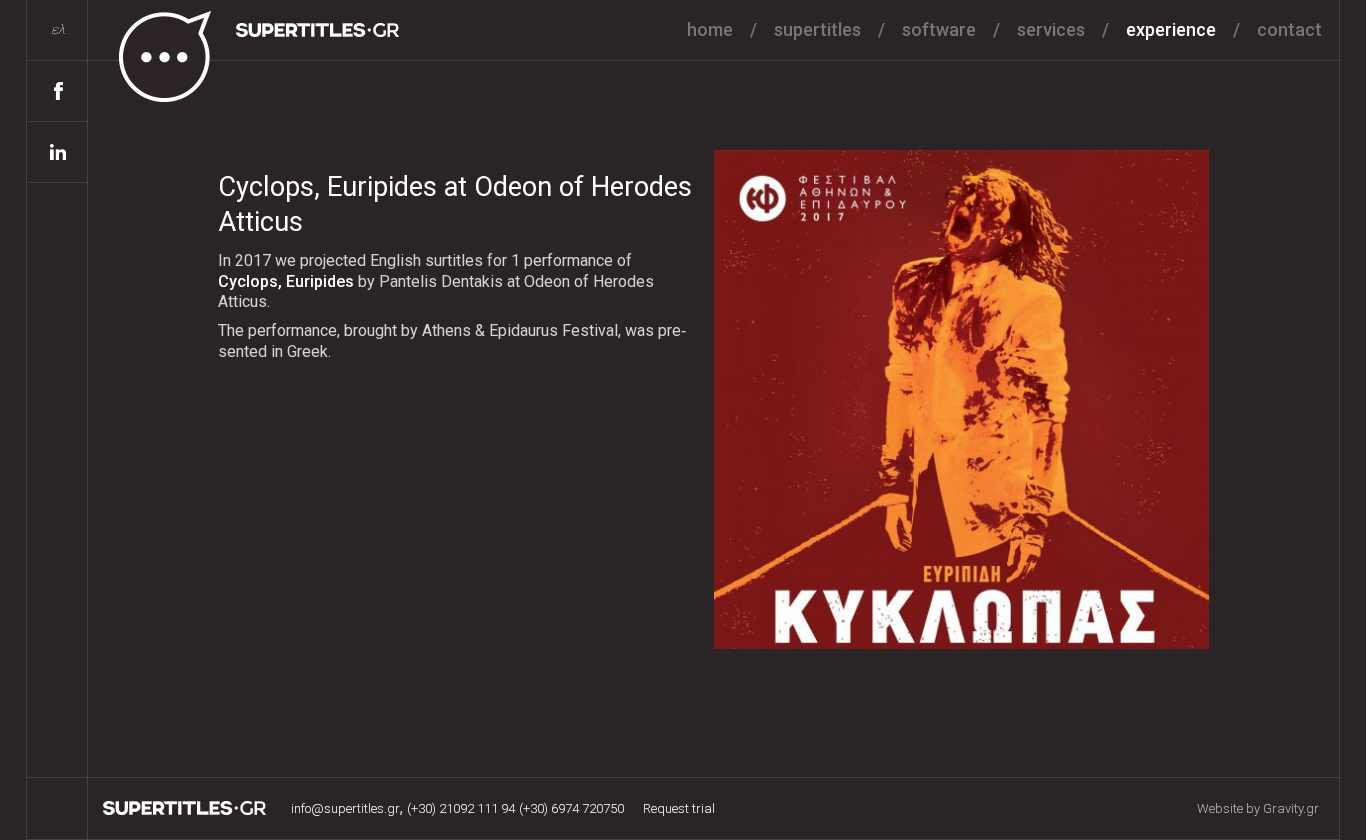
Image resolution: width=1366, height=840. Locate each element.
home (710, 29)
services (1051, 29)
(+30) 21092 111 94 (461, 808)
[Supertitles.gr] (245, 52)
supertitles (817, 29)
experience (1171, 29)
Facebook (58, 91)
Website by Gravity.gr (1258, 808)
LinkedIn (58, 152)
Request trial (679, 808)
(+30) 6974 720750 (571, 808)
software (939, 29)
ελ (58, 29)
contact (1289, 29)
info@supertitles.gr (345, 808)
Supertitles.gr (185, 808)
